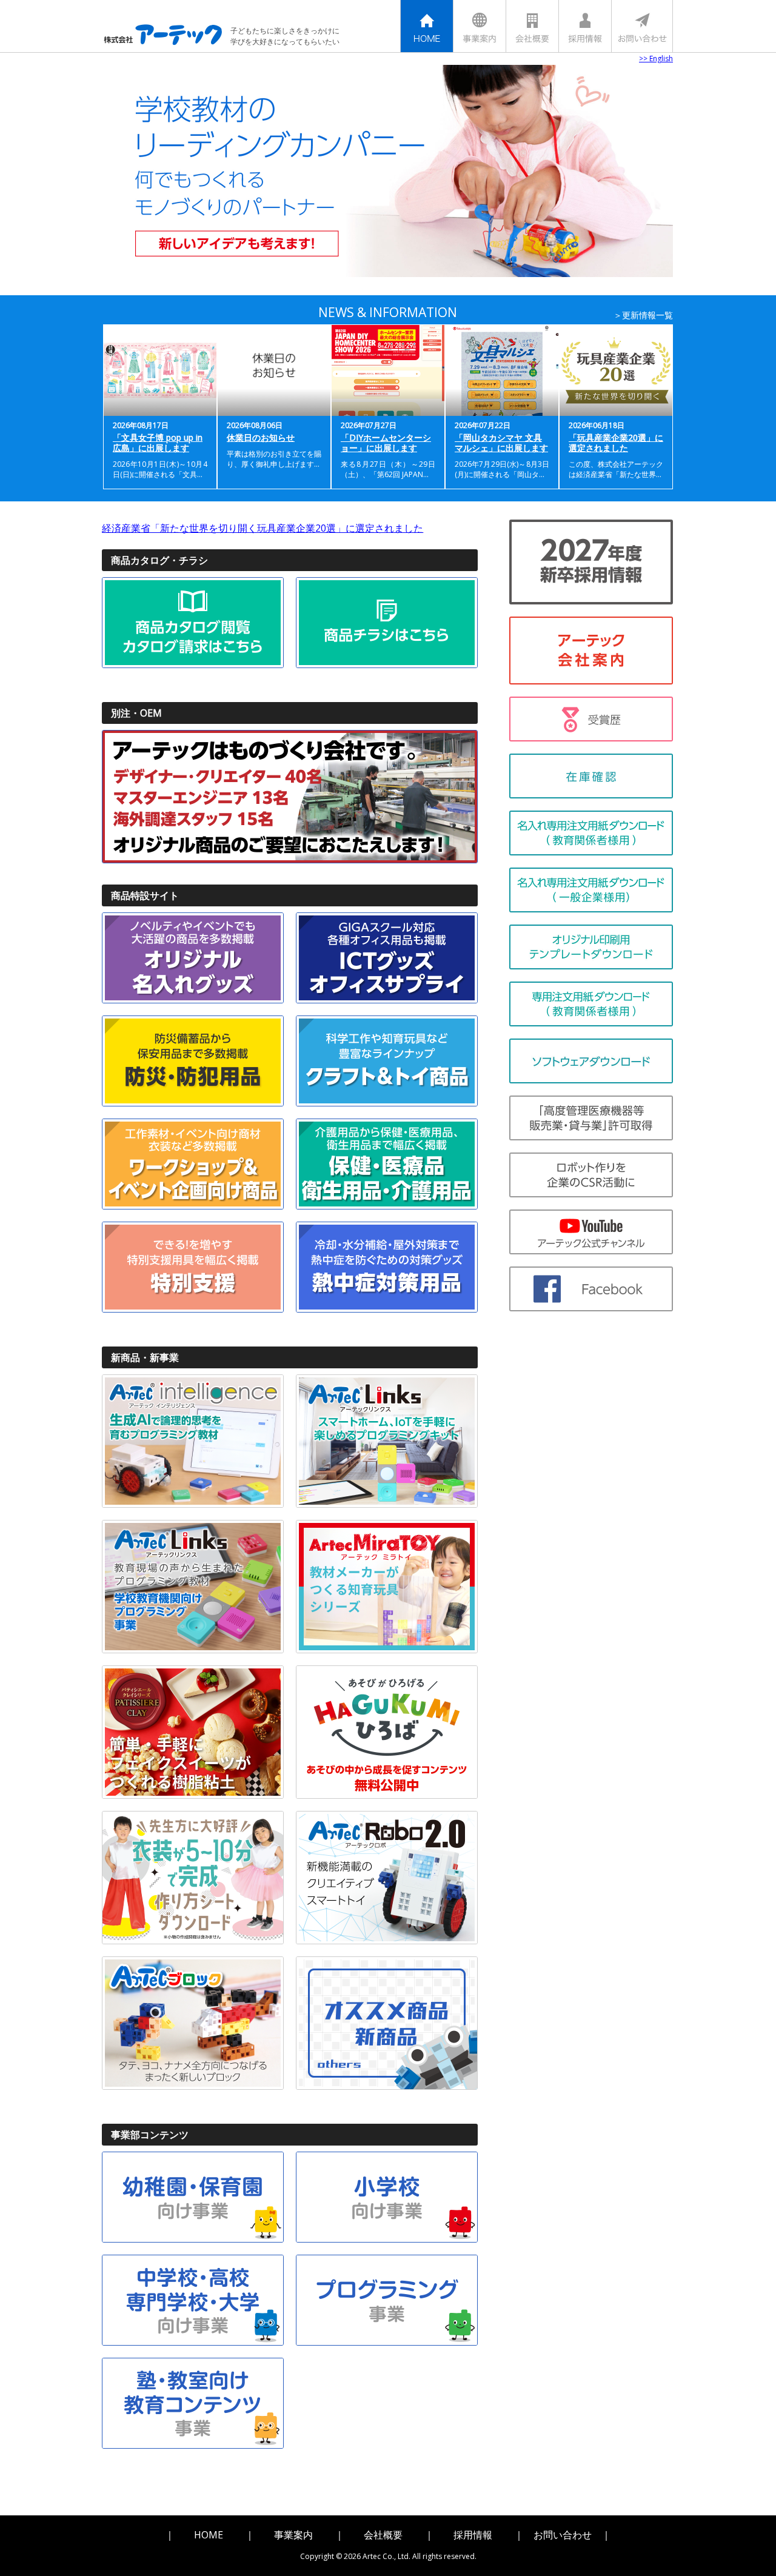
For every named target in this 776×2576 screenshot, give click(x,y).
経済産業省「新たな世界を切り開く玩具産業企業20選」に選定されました (263, 528)
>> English (656, 59)
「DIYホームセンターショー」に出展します (386, 443)
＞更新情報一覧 (643, 315)
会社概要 (383, 2535)
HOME (209, 2535)
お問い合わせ (563, 2535)
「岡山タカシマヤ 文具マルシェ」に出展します (501, 443)
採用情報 (473, 2535)
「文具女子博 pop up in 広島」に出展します (158, 443)
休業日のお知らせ (261, 437)
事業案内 (293, 2535)
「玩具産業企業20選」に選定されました (616, 443)
